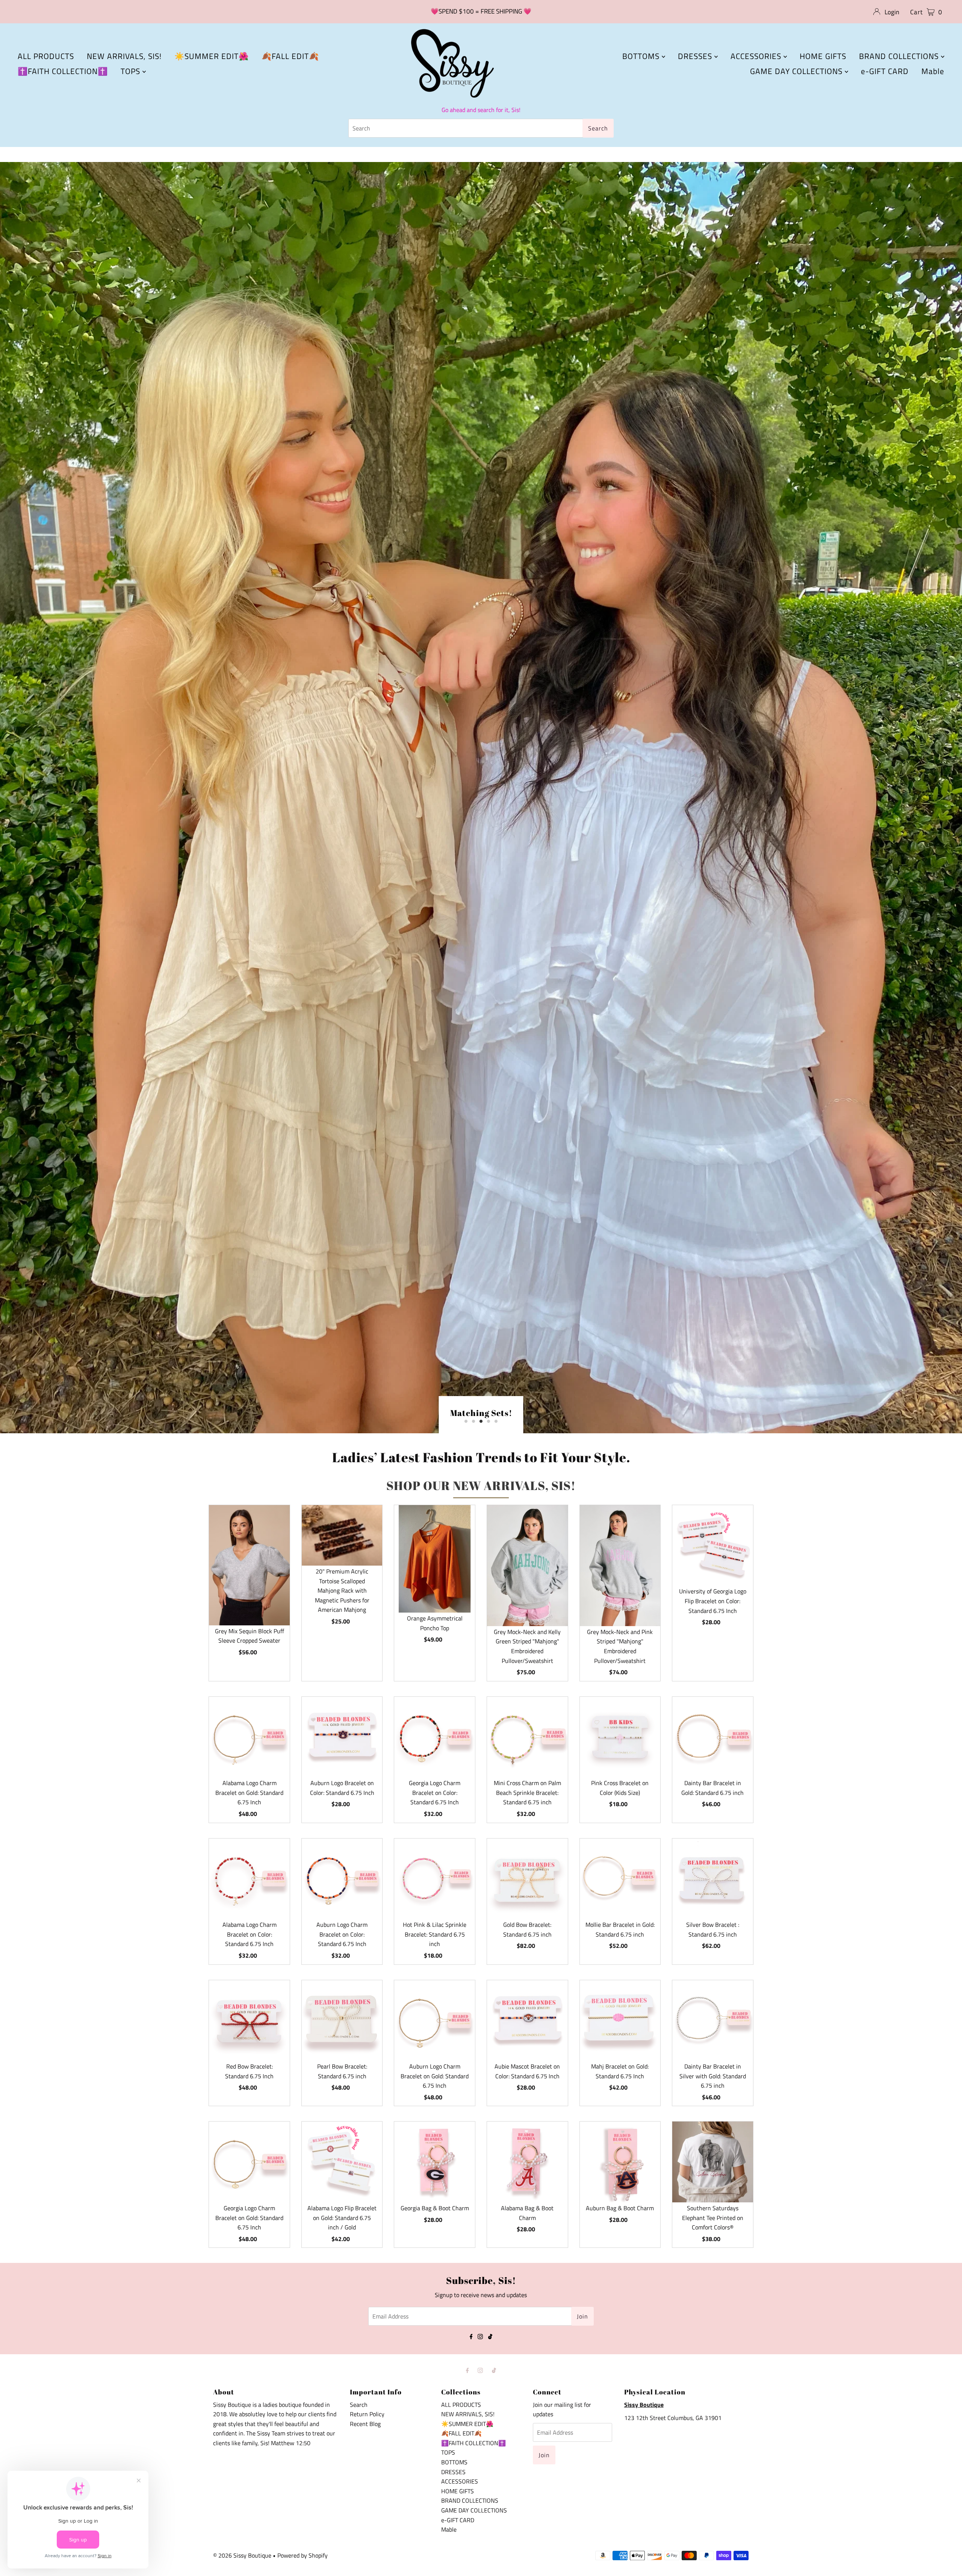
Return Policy (367, 2426)
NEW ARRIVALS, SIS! (124, 56)
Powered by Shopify (303, 2567)
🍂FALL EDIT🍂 (290, 56)
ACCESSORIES (757, 56)
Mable (933, 71)
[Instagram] (480, 2348)
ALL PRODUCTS (46, 56)
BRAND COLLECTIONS (900, 56)
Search (359, 2416)
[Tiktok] (490, 2348)
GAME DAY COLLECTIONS (797, 71)
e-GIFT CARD (885, 71)
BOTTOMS (642, 56)
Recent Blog (365, 2435)
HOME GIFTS (823, 56)
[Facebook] (471, 2348)
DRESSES (696, 56)
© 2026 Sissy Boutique (242, 2567)
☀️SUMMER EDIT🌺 (212, 56)
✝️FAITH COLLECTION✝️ (63, 71)
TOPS (132, 71)
